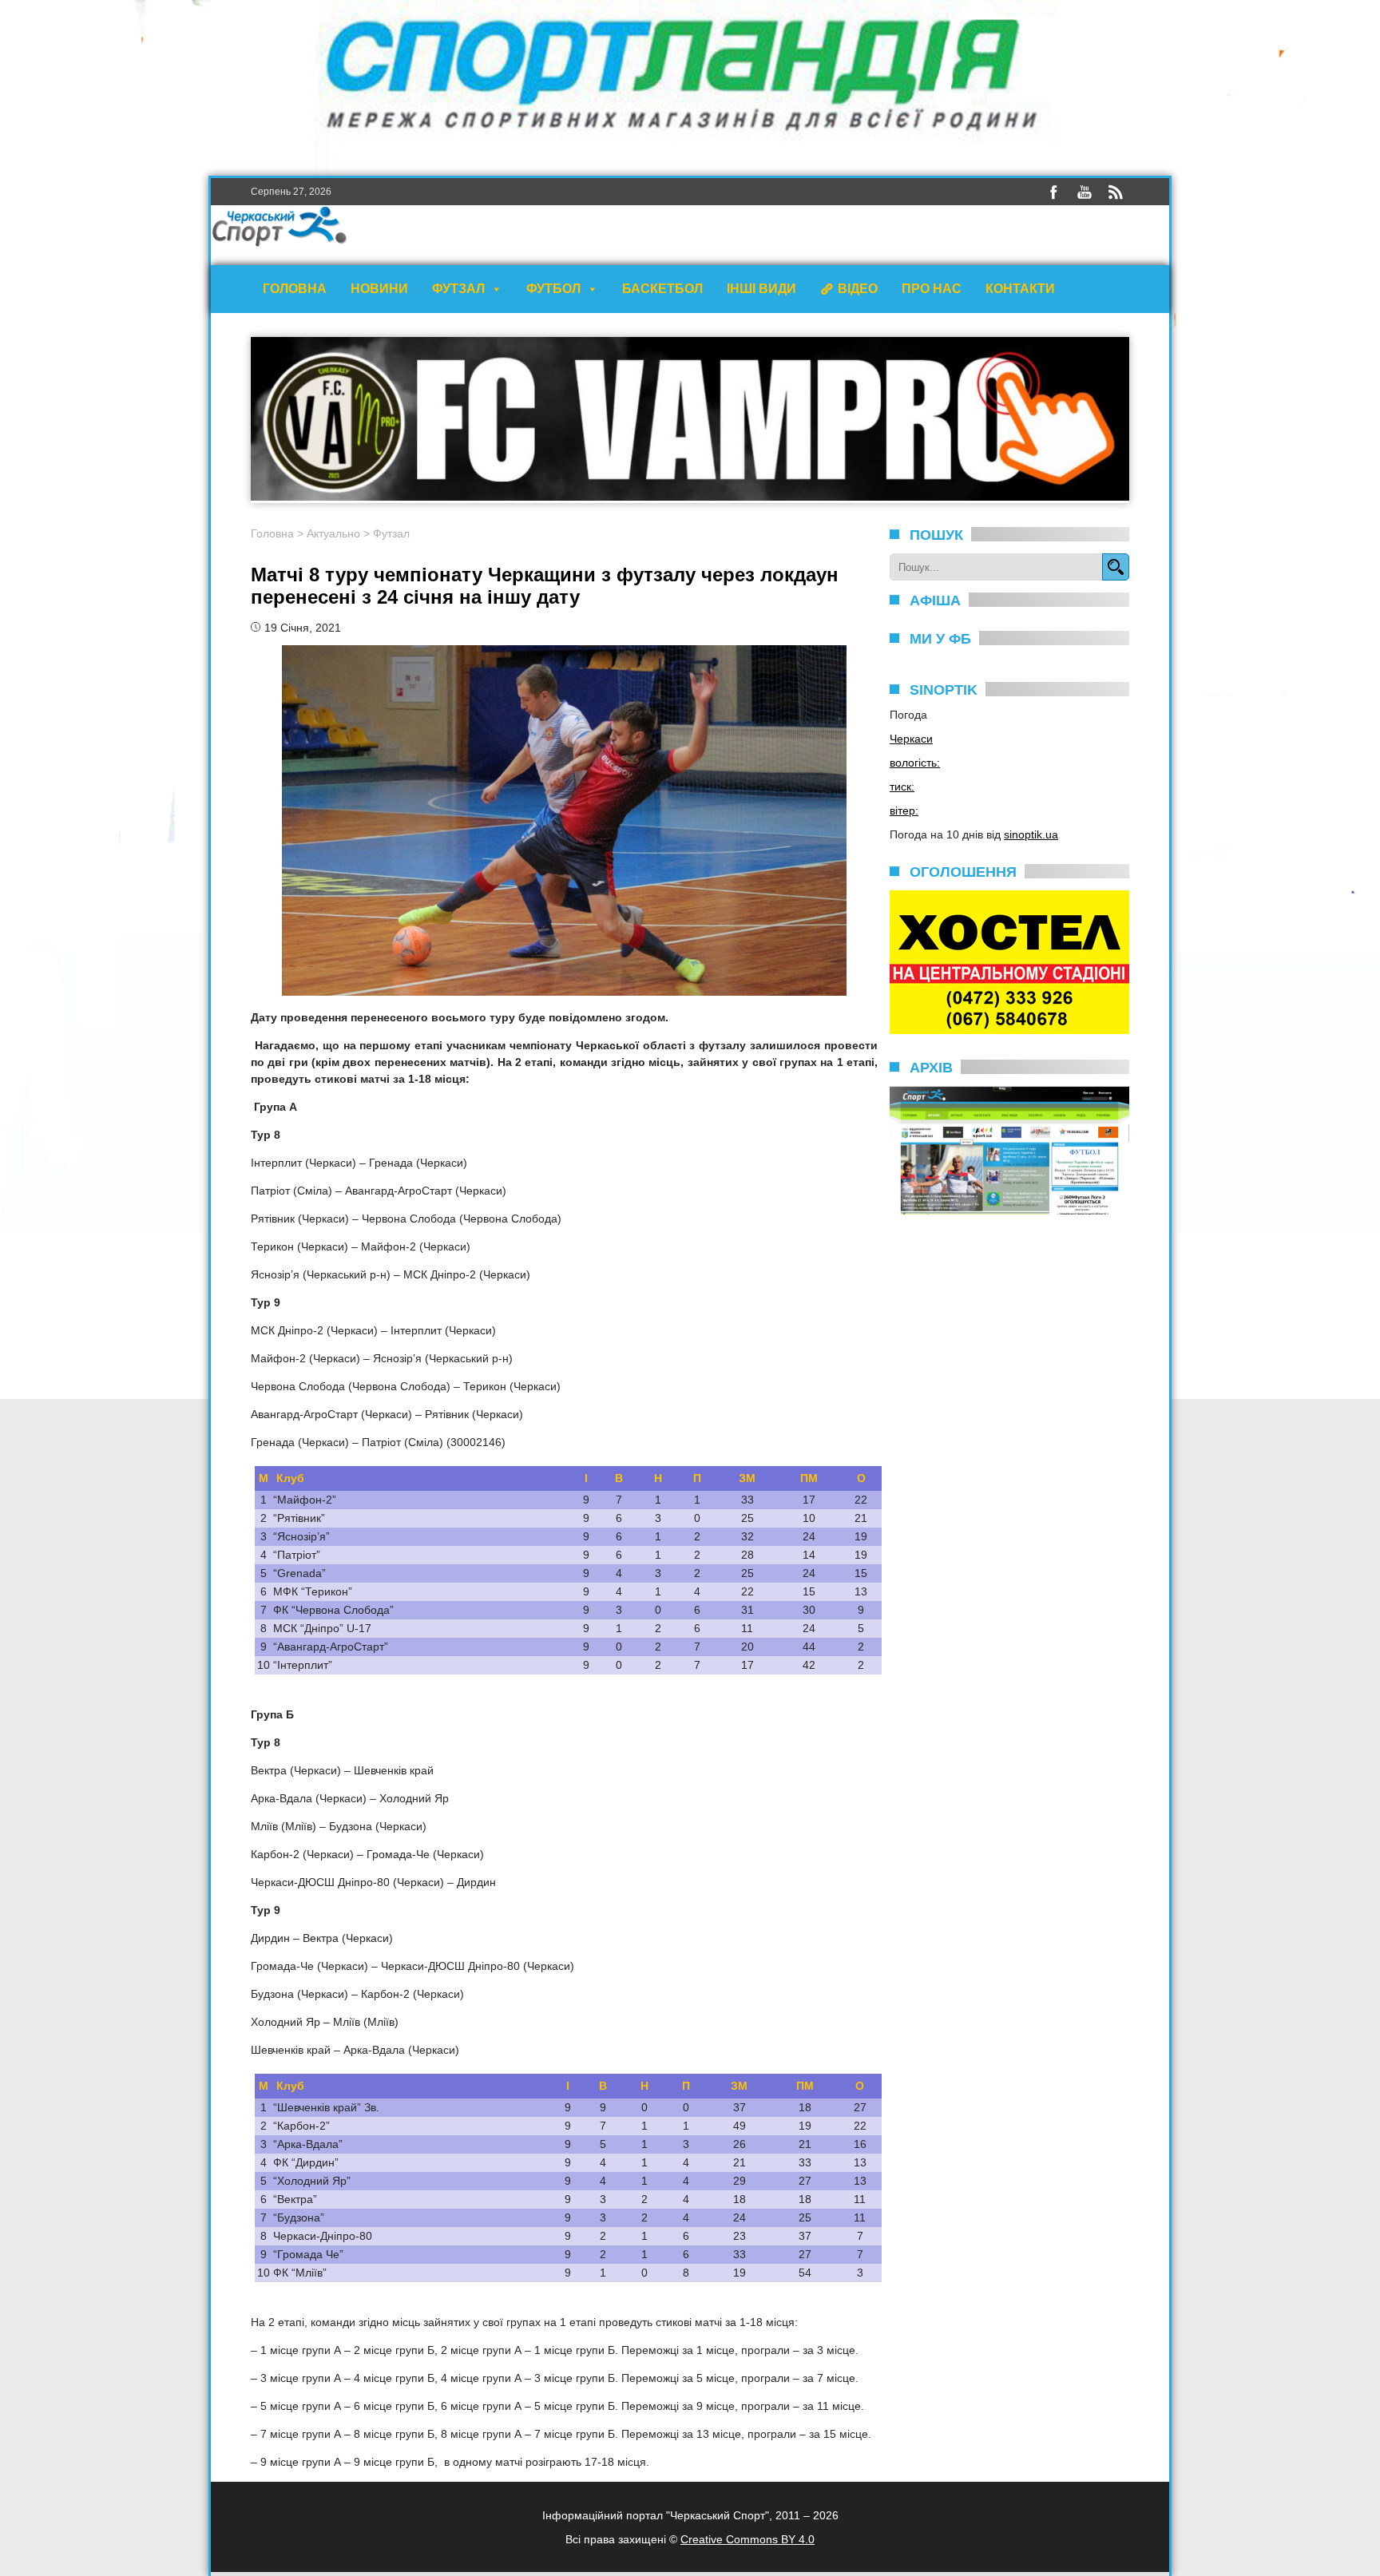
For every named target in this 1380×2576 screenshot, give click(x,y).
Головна (295, 289)
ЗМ (747, 1478)
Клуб (290, 1478)
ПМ (809, 1478)
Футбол (553, 289)
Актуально (333, 533)
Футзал (458, 289)
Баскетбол (662, 289)
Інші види (761, 289)
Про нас (932, 289)
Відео (858, 289)
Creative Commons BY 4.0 (747, 2539)
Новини (379, 289)
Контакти (1020, 289)
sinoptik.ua (1031, 834)
